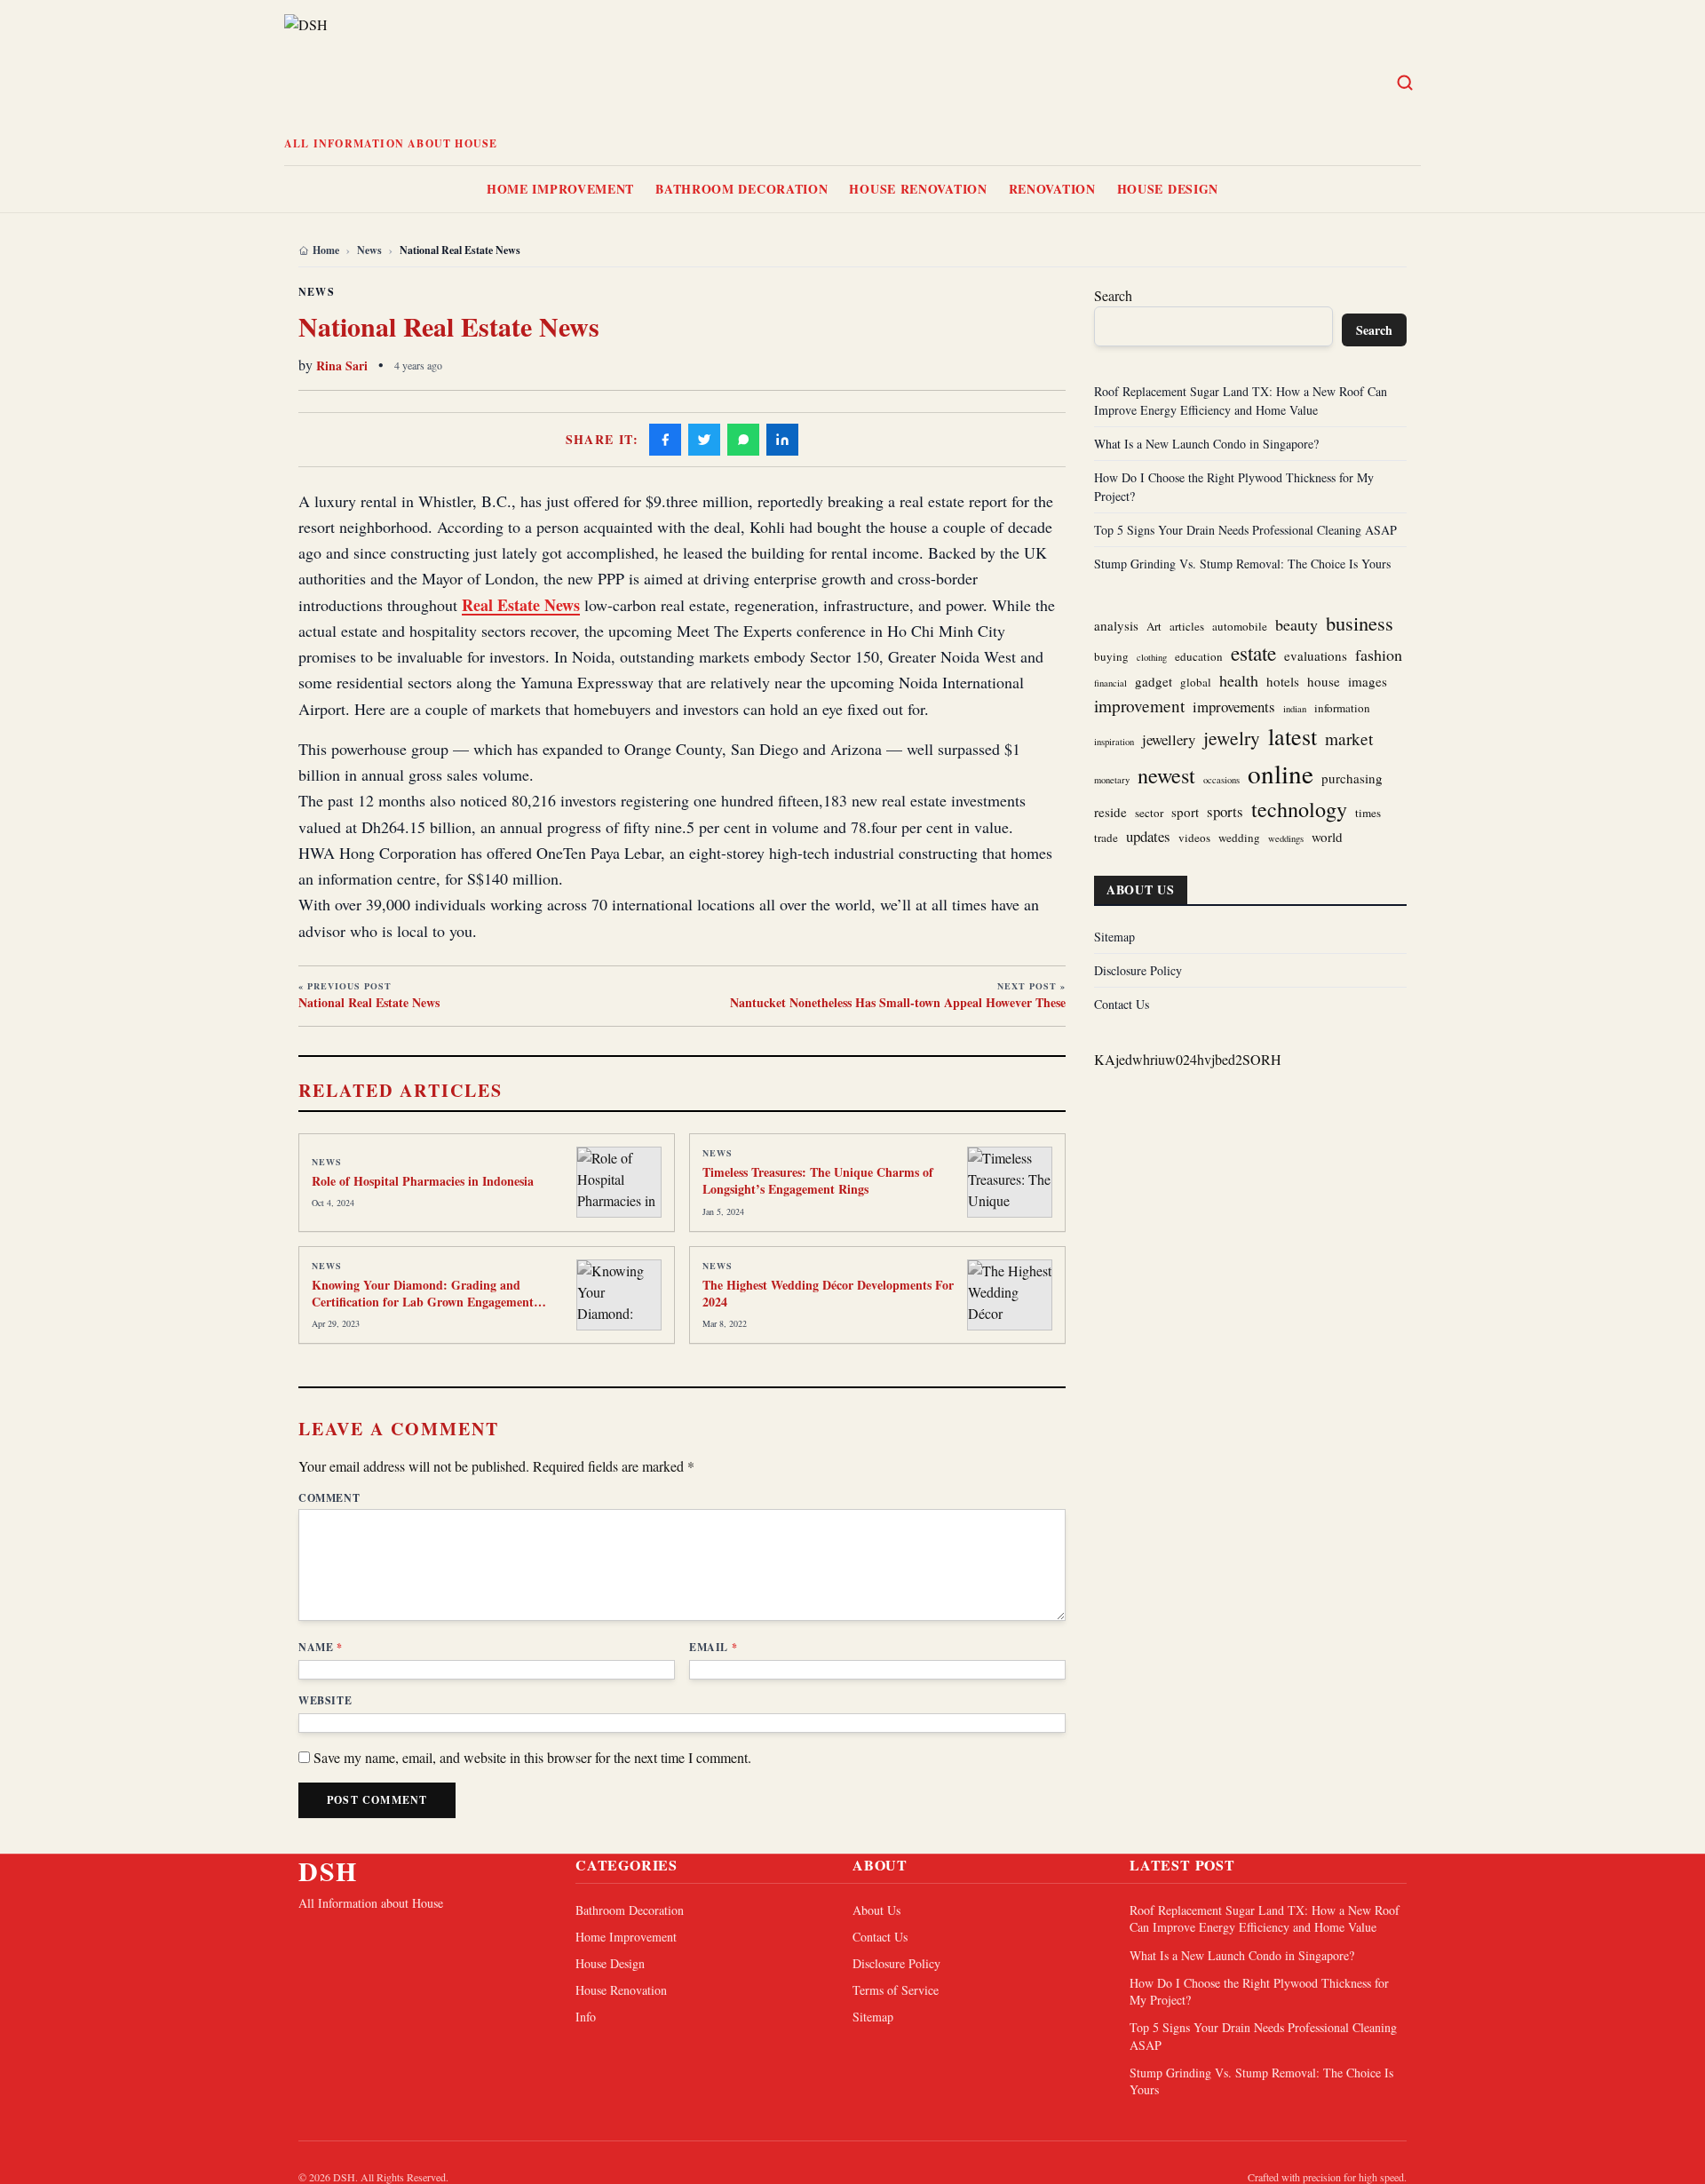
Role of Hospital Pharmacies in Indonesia (423, 1181)
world (1327, 837)
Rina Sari (342, 365)
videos (1194, 838)
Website (325, 1701)
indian (1295, 709)
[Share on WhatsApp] (743, 440)
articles (1187, 626)
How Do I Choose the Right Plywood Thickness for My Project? (1259, 1991)
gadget (1154, 681)
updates (1148, 836)
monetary (1112, 780)
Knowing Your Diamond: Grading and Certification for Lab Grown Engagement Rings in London (423, 1302)
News (369, 250)
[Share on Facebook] (665, 440)
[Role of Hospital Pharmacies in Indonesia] (619, 1182)
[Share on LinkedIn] (782, 440)
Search (1113, 295)
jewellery (1169, 739)
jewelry (1232, 738)
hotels (1283, 681)
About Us (876, 1910)
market (1349, 739)
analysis (1116, 625)
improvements (1234, 707)
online (1281, 773)
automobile (1240, 626)
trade (1106, 838)
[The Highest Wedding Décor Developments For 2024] (1010, 1295)
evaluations (1316, 655)
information (1342, 708)
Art (1154, 626)
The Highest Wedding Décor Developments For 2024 (828, 1293)
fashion (1379, 655)
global (1196, 682)
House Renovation (918, 189)
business (1360, 623)
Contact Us (1122, 1004)
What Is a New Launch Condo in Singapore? (1206, 444)
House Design (1168, 189)
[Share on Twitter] (704, 440)
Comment (329, 1498)
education (1199, 656)
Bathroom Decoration (741, 189)
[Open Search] (1405, 83)
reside (1110, 812)
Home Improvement (560, 189)
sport (1185, 812)
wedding (1239, 838)
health (1239, 680)
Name (321, 1648)
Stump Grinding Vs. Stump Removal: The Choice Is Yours (1242, 564)
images (1368, 681)
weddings (1286, 838)
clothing (1152, 657)
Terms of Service (896, 1990)
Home (326, 250)
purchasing (1352, 778)
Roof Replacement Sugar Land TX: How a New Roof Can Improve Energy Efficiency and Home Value (1265, 1918)
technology (1299, 809)
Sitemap (1114, 937)
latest (1293, 736)
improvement (1139, 706)
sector (1149, 813)
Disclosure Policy (1138, 970)
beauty (1297, 624)
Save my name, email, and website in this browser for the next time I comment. (532, 1757)
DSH (328, 1870)
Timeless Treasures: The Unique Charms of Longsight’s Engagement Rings (818, 1180)
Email (713, 1648)
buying (1111, 656)
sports (1225, 811)
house (1324, 681)
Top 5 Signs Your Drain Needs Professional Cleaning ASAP (1245, 530)
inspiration (1114, 742)
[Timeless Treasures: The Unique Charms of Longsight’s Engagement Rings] (1010, 1182)
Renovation (1052, 189)
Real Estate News (521, 605)
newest (1166, 775)
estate (1253, 653)
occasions (1221, 780)
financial (1110, 683)
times (1368, 813)
